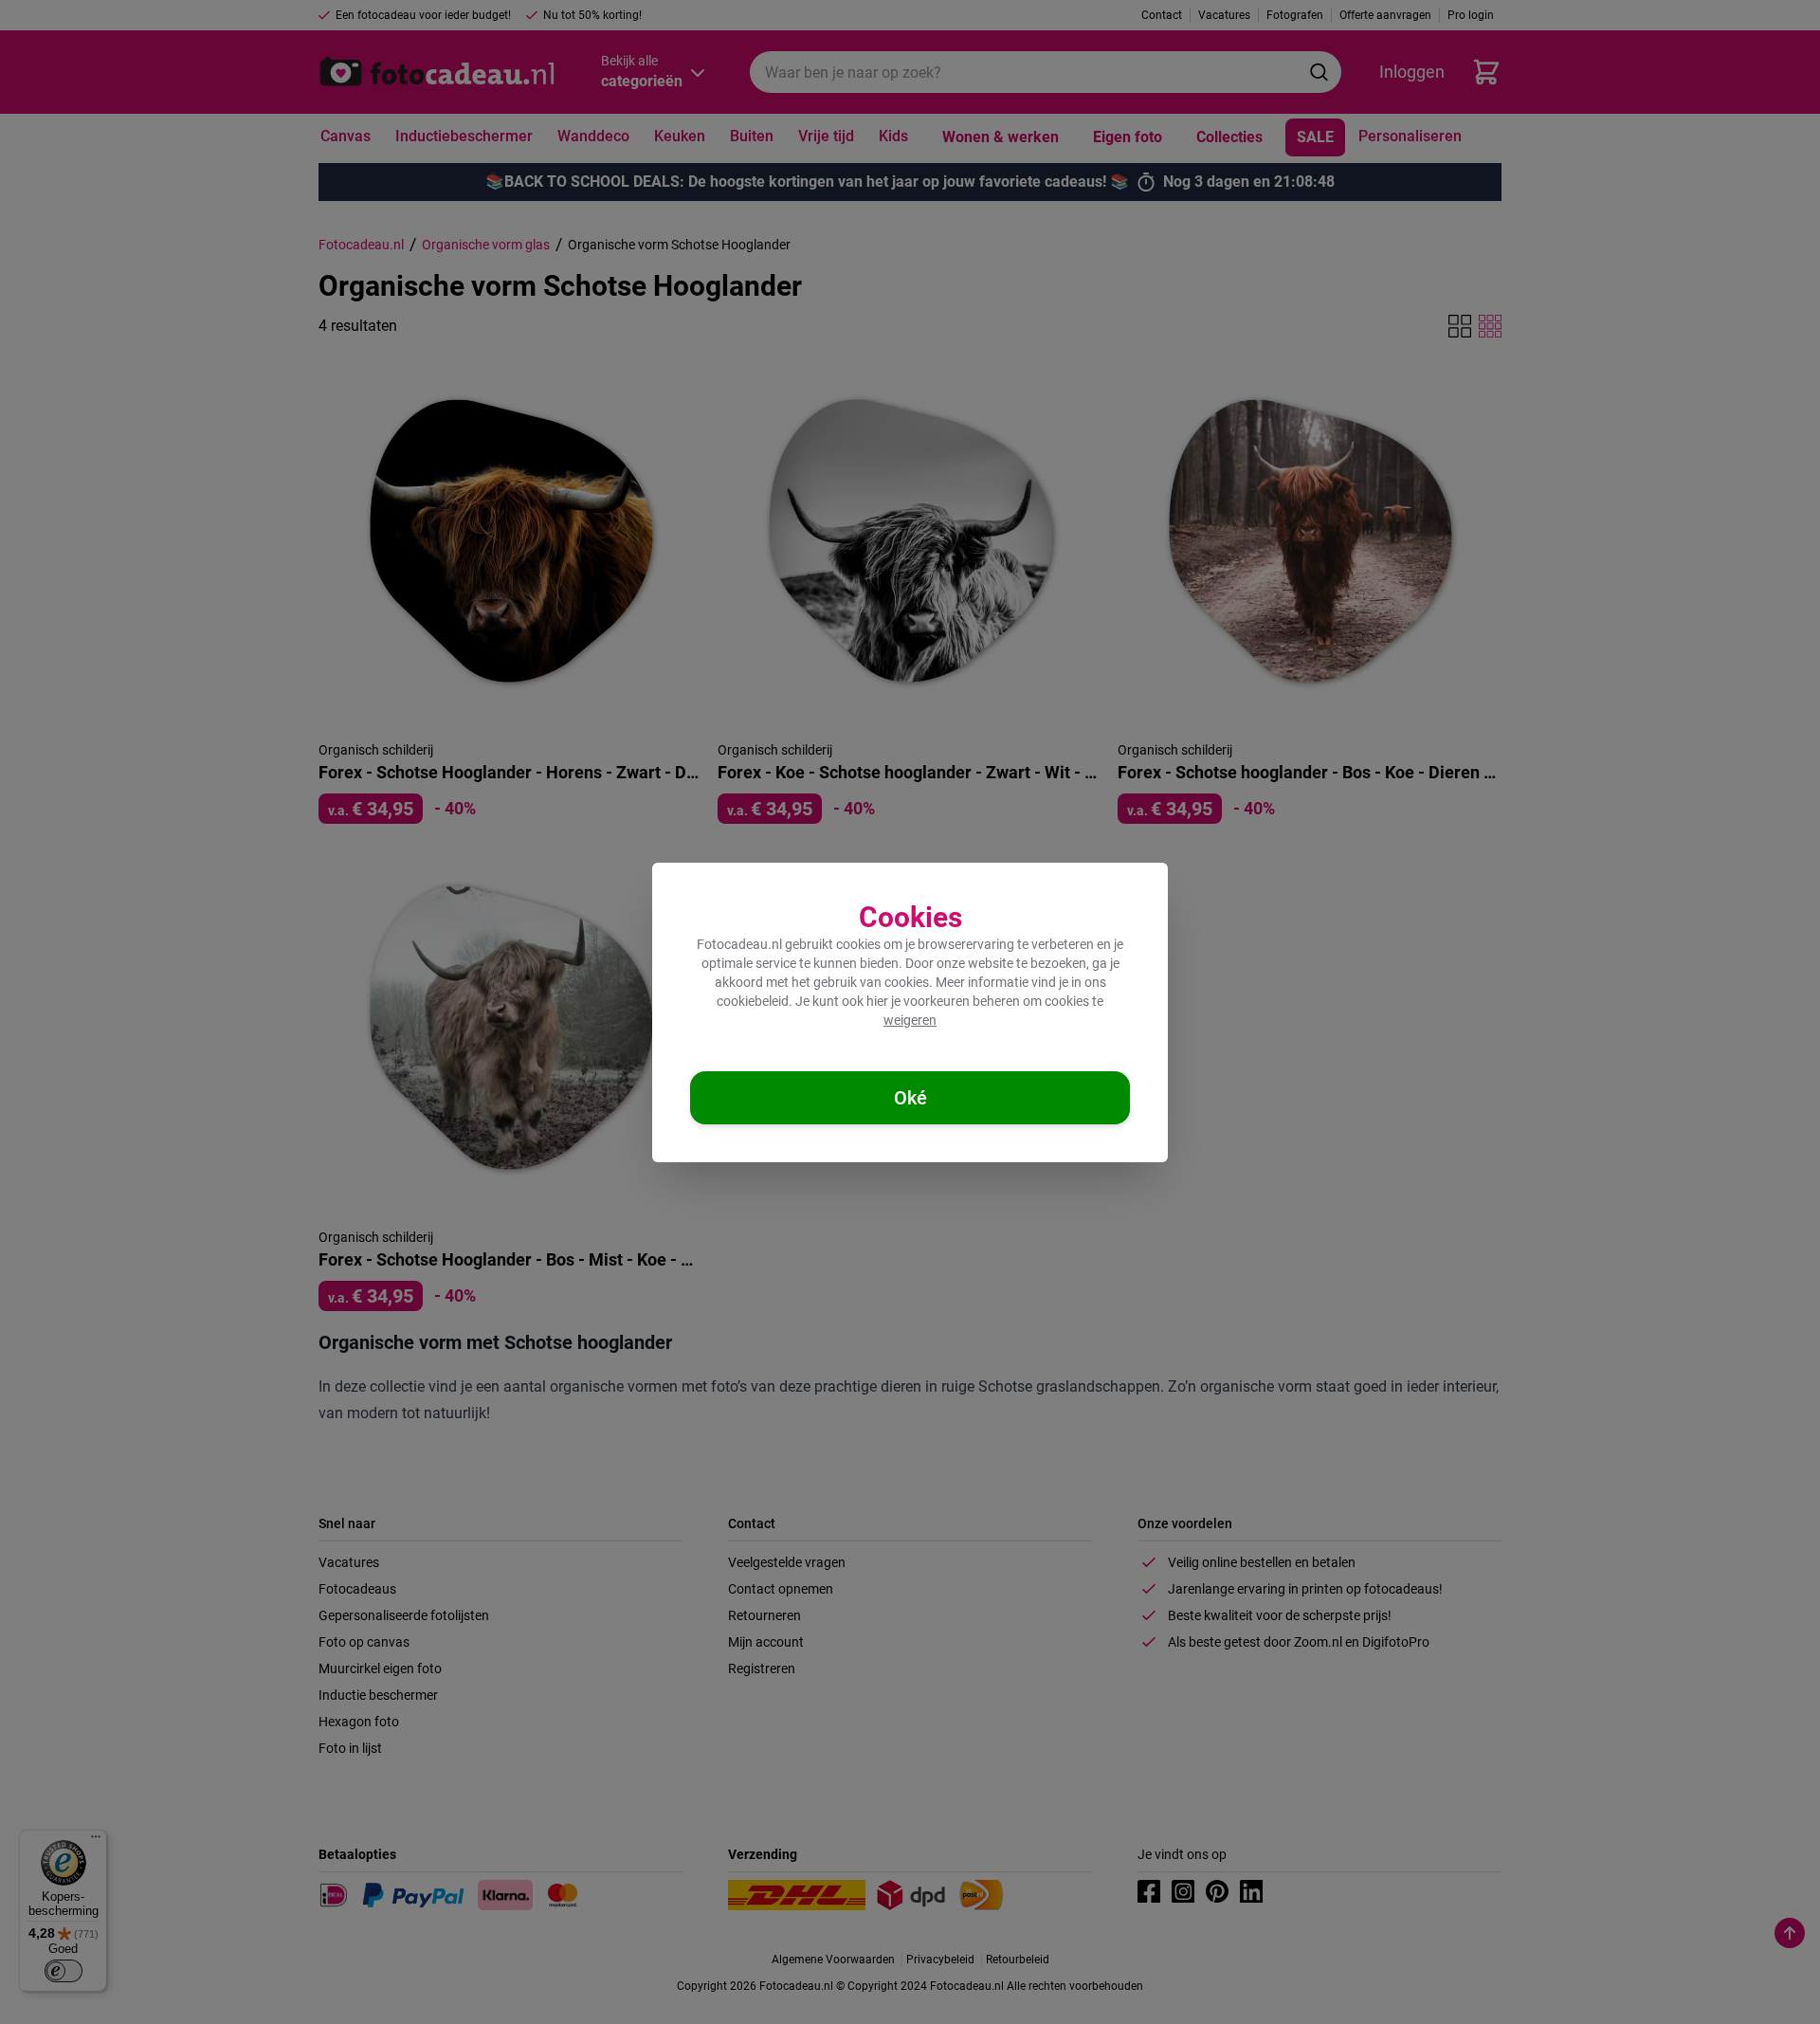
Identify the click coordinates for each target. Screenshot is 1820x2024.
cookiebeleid (753, 1001)
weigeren (910, 1020)
